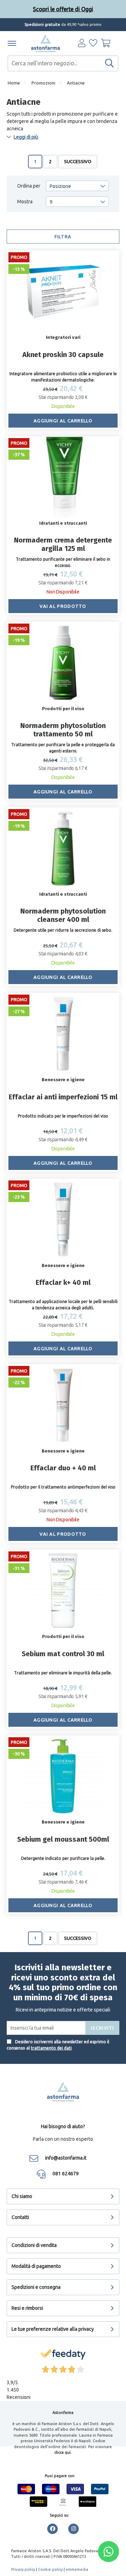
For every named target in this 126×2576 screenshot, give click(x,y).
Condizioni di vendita (34, 2245)
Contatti (20, 2217)
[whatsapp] (108, 2552)
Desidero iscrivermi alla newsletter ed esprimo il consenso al (58, 2045)
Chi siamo (22, 2196)
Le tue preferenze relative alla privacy (53, 2329)
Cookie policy (50, 2569)
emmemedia (77, 2569)
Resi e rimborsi (27, 2308)
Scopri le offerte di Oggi (63, 9)
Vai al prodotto (63, 606)
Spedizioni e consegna (36, 2287)
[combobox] (63, 63)
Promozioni (43, 83)
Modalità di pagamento (36, 2266)
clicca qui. (63, 2452)
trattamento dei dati (51, 2048)
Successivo (78, 161)
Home (14, 83)
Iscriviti (103, 2028)
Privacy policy (23, 2569)
